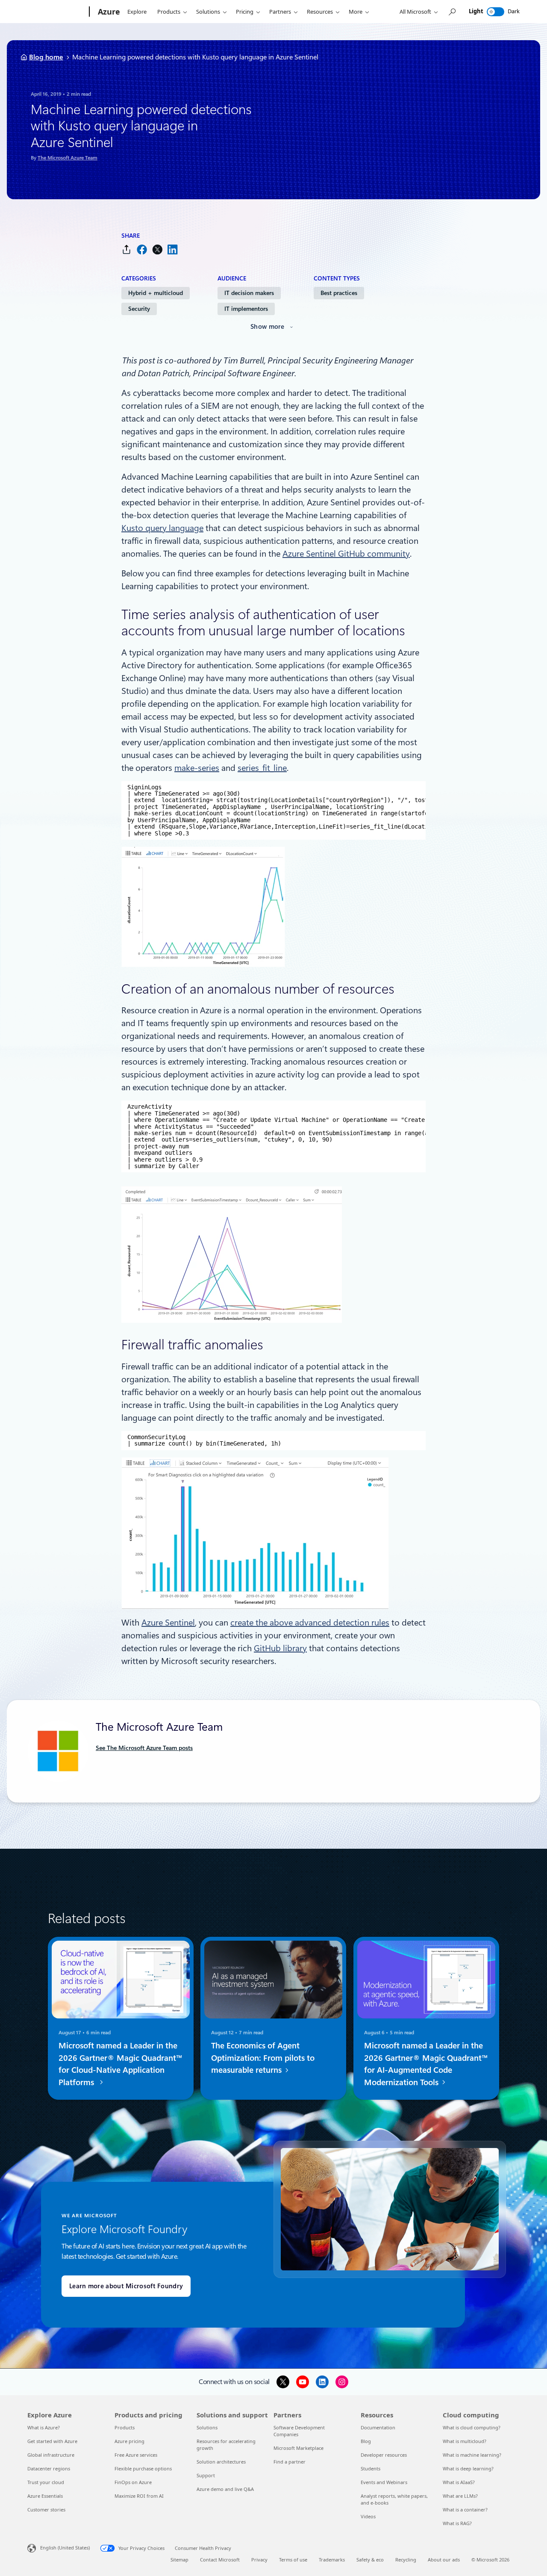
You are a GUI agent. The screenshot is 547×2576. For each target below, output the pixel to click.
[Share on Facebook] (142, 249)
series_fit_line (262, 768)
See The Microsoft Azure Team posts (144, 1748)
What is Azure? (44, 2427)
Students (371, 2468)
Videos (368, 2516)
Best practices (339, 293)
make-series (197, 768)
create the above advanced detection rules (310, 1623)
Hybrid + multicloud (156, 293)
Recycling (406, 2560)
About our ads (444, 2560)
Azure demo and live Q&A (225, 2489)
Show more (268, 327)
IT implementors (246, 309)
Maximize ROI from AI (139, 2496)
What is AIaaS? (459, 2482)
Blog (366, 2441)
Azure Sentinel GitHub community (346, 554)
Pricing (245, 12)
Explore (137, 12)
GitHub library (280, 1648)
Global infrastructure (51, 2455)
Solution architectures (221, 2462)
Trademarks (332, 2560)
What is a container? (465, 2510)
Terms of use (293, 2560)
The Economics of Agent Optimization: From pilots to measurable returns (263, 2058)
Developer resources (384, 2455)
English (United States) (65, 2548)
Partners (280, 12)
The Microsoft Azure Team (68, 158)
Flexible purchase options (143, 2468)
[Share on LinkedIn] (173, 249)
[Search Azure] (452, 12)
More (356, 12)
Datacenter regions (49, 2468)
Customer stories (46, 2510)
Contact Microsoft (220, 2560)
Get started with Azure (52, 2441)
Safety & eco (370, 2560)
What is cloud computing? (472, 2427)
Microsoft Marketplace (298, 2448)
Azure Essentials (45, 2496)
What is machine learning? (472, 2455)
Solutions (208, 12)
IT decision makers (249, 293)
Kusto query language (162, 528)
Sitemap (179, 2560)
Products (169, 12)
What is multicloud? (465, 2441)
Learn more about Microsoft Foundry (126, 2286)
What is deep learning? (468, 2468)
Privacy (259, 2560)
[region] (273, 810)
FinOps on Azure (133, 2482)
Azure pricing (129, 2441)
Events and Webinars (384, 2482)
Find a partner (290, 2462)
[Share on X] (157, 249)
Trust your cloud (46, 2482)
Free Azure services (136, 2455)
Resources (320, 12)
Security (139, 309)
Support (206, 2475)
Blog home (46, 57)
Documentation (378, 2427)
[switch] (496, 12)
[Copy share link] (126, 249)
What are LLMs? (460, 2496)
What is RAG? (457, 2523)
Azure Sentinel (168, 1623)
